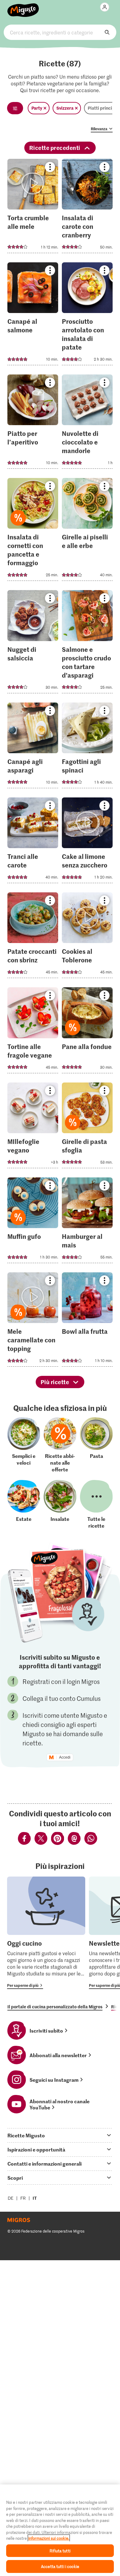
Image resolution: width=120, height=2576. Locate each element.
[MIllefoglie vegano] (33, 1127)
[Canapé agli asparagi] (33, 747)
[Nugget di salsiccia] (33, 643)
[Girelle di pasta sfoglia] (87, 1127)
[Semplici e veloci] (24, 1445)
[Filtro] (15, 108)
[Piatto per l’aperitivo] (33, 423)
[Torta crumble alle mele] (33, 208)
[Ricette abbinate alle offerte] (60, 1445)
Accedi (65, 1757)
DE (11, 2198)
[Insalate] (60, 1504)
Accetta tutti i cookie (60, 2566)
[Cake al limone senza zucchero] (87, 842)
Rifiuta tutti (60, 2551)
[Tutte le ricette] (96, 1504)
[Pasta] (96, 1445)
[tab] (60, 2135)
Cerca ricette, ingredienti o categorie (60, 32)
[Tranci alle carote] (33, 842)
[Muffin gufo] (33, 1222)
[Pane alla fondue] (87, 1032)
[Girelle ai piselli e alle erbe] (87, 531)
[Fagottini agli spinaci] (87, 747)
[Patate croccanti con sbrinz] (33, 937)
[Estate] (24, 1504)
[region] (60, 2530)
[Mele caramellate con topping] (33, 1321)
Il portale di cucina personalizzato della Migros (55, 2006)
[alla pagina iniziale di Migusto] (23, 7)
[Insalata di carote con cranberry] (87, 208)
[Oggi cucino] (46, 1933)
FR (23, 2198)
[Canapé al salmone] (33, 316)
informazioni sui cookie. (49, 2538)
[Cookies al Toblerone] (87, 937)
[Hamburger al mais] (87, 1222)
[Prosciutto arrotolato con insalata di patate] (87, 316)
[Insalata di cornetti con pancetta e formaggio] (33, 531)
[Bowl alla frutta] (87, 1321)
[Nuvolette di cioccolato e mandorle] (87, 423)
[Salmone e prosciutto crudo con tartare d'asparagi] (87, 643)
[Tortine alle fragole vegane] (33, 1032)
